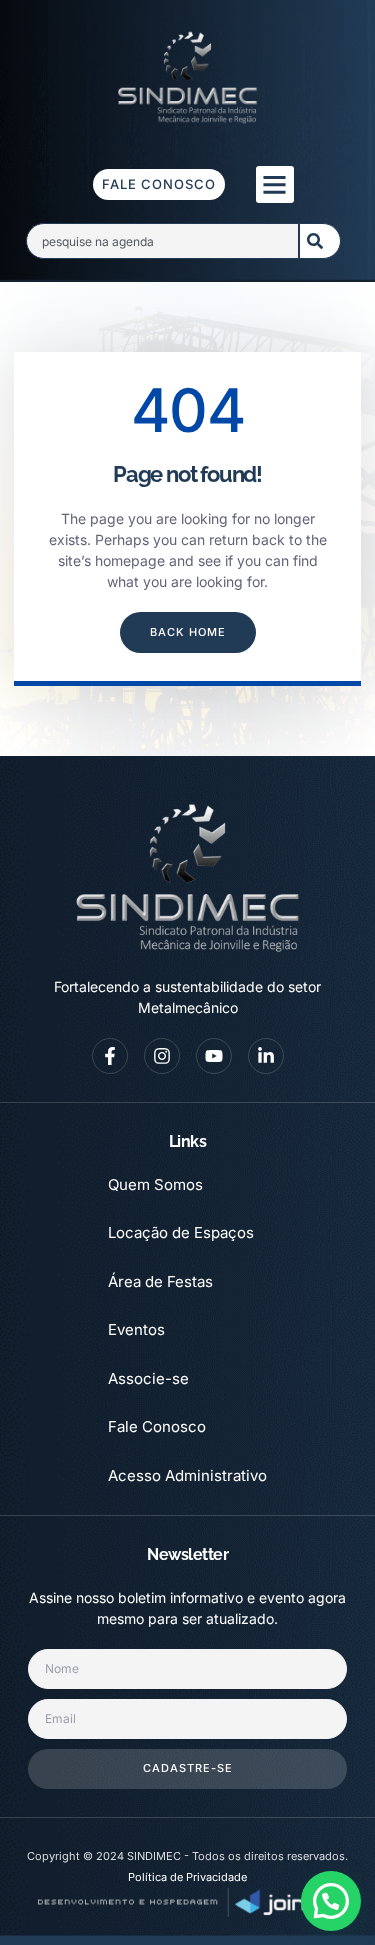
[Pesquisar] (320, 241)
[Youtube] (214, 1056)
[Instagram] (162, 1056)
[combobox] (162, 241)
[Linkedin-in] (266, 1056)
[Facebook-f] (110, 1056)
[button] (275, 185)
